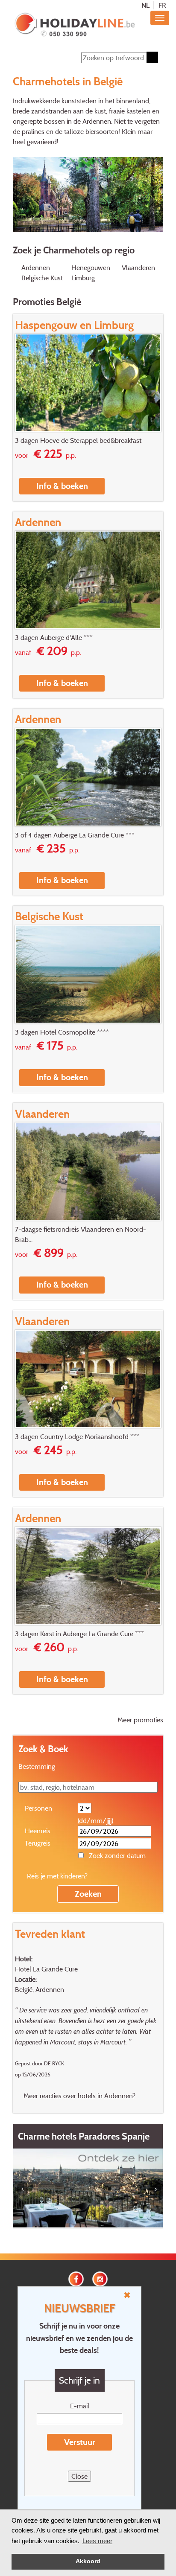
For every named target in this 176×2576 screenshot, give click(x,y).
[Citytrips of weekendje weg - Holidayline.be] (75, 25)
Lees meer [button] (97, 2541)
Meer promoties (140, 1720)
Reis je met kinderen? (57, 1876)
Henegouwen (91, 267)
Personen (38, 1808)
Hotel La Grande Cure (46, 1969)
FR (162, 5)
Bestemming (37, 1766)
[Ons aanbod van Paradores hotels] (88, 2187)
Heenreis (38, 1831)
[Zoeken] (152, 57)
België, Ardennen (40, 1989)
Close (79, 2476)
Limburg (83, 278)
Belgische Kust (42, 278)
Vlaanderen (138, 267)
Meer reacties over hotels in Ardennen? (79, 2096)
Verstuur (80, 2442)
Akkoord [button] (88, 2561)
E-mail (80, 2406)
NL (145, 5)
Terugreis (38, 1843)
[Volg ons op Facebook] (76, 2278)
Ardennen (36, 267)
